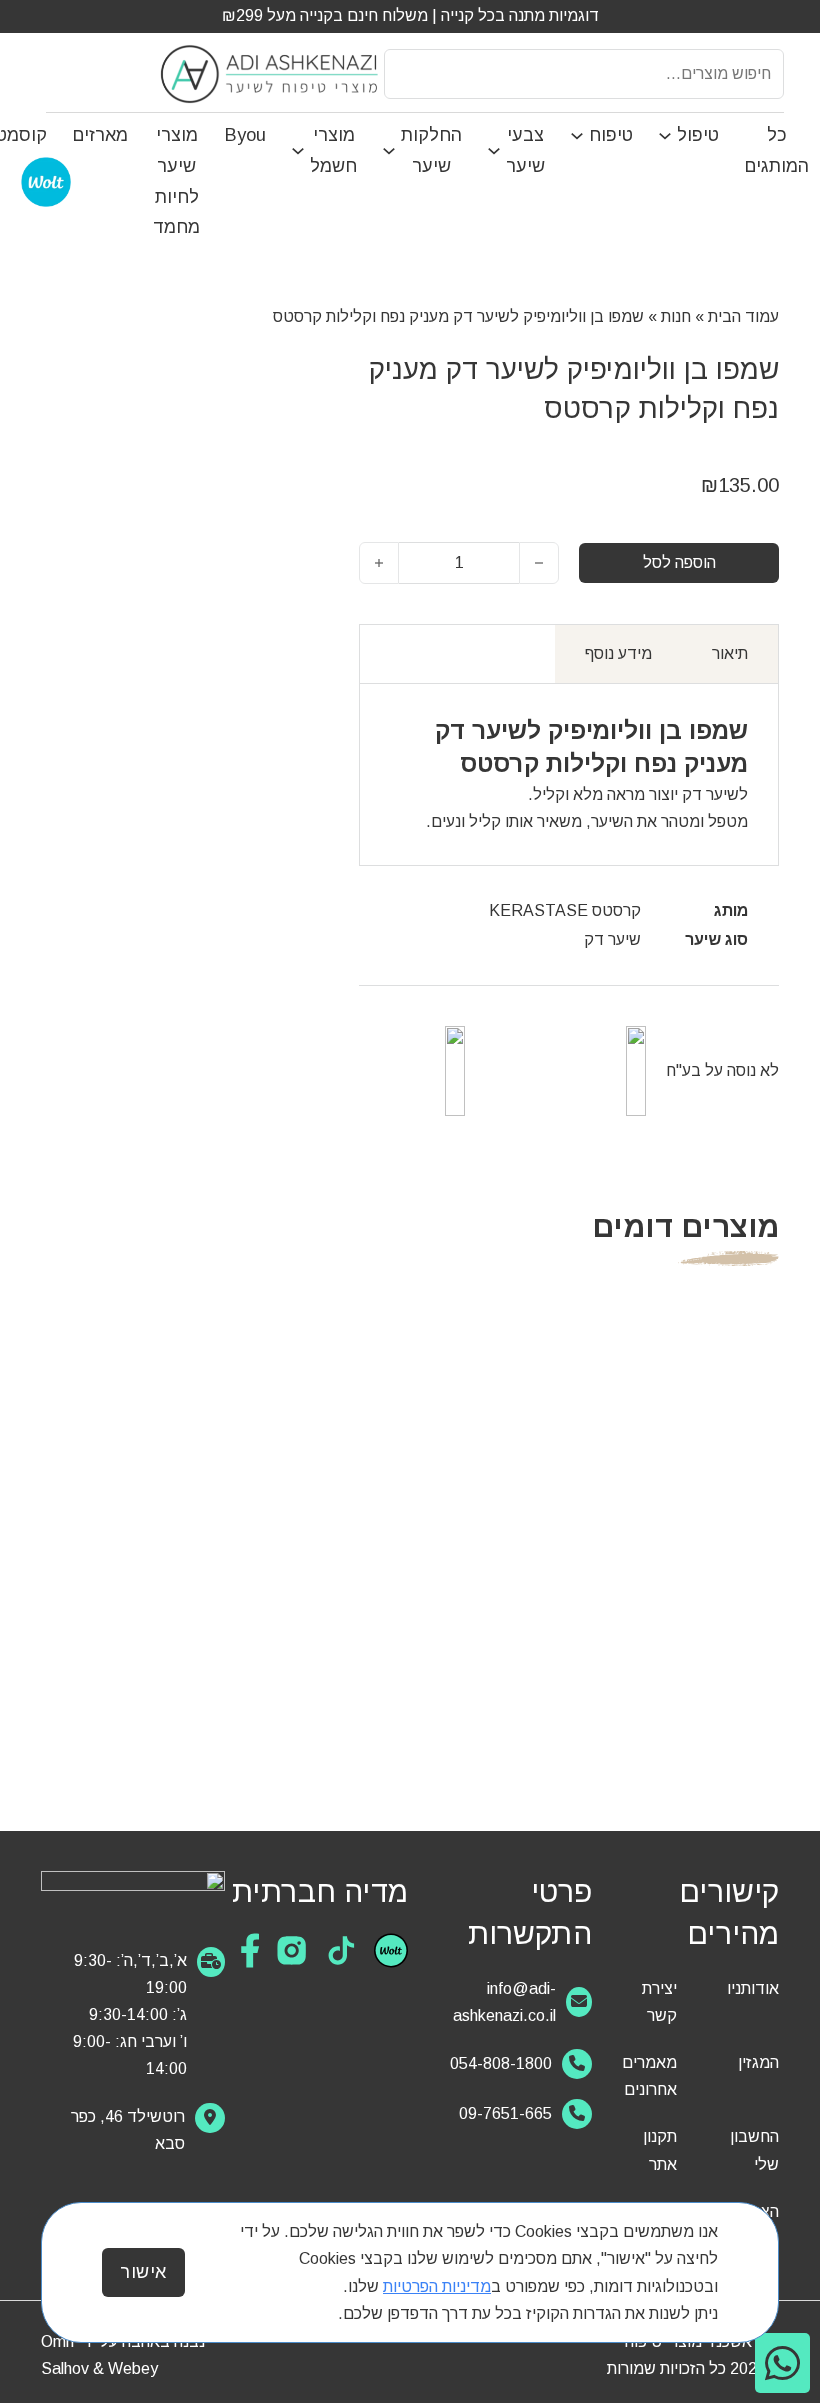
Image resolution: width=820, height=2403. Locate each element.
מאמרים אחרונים (649, 2076)
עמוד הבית (743, 316)
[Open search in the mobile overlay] (584, 74)
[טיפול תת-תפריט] (667, 136)
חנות (676, 316)
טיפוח (611, 135)
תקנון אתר (660, 2150)
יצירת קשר (659, 2002)
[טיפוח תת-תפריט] (579, 136)
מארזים (100, 135)
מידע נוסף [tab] (618, 653)
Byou (245, 135)
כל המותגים (776, 150)
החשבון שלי (754, 2150)
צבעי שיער (525, 150)
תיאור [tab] (730, 653)
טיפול (698, 135)
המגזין (758, 2062)
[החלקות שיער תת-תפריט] (391, 151)
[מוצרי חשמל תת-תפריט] (300, 151)
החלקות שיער (431, 150)
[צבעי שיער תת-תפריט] (496, 151)
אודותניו (753, 1988)
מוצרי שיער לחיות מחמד (176, 181)
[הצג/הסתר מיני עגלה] (57, 73)
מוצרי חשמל (333, 150)
